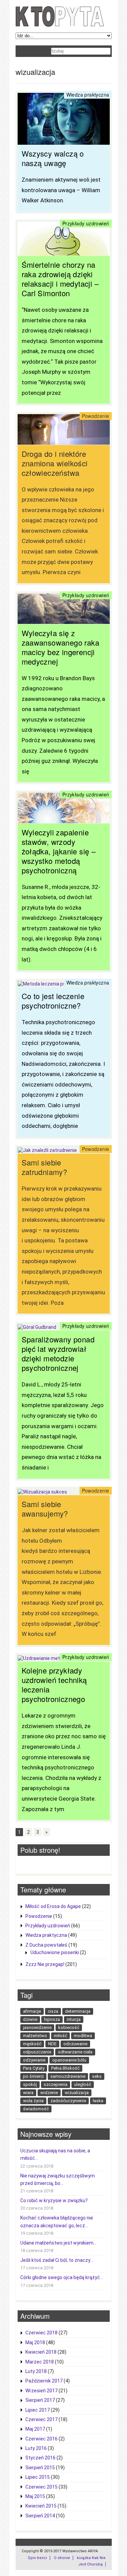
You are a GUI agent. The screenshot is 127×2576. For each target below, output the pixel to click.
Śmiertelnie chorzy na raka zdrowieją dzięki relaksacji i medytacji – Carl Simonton (60, 279)
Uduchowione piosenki (55, 1952)
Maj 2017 (35, 2429)
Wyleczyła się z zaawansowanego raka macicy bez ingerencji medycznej (61, 647)
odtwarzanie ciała (75, 2052)
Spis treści (37, 2558)
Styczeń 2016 (40, 2458)
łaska (98, 2101)
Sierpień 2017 (40, 2400)
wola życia (33, 2101)
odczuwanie (75, 2044)
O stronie (62, 2558)
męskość (32, 2044)
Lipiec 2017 (38, 2410)
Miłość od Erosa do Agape (53, 1906)
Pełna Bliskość (65, 2068)
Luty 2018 (36, 2371)
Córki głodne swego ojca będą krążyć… (62, 2277)
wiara (28, 2093)
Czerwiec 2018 (41, 2333)
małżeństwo (35, 2036)
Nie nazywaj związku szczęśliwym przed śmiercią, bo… (58, 2179)
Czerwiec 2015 (41, 2487)
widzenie (49, 2093)
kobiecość (69, 2027)
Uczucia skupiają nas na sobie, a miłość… (55, 2154)
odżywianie (34, 2060)
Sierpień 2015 (40, 2468)
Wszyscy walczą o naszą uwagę (53, 158)
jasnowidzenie (37, 2027)
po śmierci (33, 2076)
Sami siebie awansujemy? (45, 1509)
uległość (83, 2084)
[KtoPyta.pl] (60, 25)
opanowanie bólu (69, 2060)
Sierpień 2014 (40, 2516)
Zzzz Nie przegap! (45, 1964)
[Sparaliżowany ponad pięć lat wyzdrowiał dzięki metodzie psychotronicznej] (37, 1327)
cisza (53, 2011)
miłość (60, 2036)
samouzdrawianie (68, 2076)
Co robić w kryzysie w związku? (54, 2200)
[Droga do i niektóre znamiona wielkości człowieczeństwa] (64, 441)
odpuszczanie (37, 2052)
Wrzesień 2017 (41, 2391)
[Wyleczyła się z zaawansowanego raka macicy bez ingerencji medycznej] (64, 621)
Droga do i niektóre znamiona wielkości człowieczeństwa (55, 463)
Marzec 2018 (40, 2362)
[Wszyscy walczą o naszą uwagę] (64, 141)
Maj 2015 (35, 2496)
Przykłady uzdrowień (86, 223)
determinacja (78, 2011)
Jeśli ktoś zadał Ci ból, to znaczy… (57, 2260)
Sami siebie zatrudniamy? (45, 1167)
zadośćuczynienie (68, 2101)
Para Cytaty (34, 2068)
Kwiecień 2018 (41, 2352)
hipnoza (52, 2019)
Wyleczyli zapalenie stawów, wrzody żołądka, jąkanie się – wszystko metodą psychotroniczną (59, 851)
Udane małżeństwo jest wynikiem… (58, 2243)
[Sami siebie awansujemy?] (42, 1492)
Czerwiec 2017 (41, 2419)
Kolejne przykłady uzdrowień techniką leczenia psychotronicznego (54, 1685)
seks (97, 2076)
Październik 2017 (44, 2381)
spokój (30, 2084)
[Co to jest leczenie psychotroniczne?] (60, 984)
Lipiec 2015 (38, 2477)
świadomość (36, 2109)
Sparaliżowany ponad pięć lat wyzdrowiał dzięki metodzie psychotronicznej (58, 1353)
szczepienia (56, 2084)
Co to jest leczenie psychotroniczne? (53, 1001)
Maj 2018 (35, 2342)
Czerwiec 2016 (41, 2439)
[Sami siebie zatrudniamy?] (47, 1150)
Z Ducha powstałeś (46, 1945)
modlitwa (83, 2036)
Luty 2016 (36, 2448)
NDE (52, 2044)
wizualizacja (77, 2093)
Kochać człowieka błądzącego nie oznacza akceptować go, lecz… (57, 2222)
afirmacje (32, 2011)
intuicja (74, 2019)
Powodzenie (96, 416)
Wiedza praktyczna (88, 95)
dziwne (30, 2019)
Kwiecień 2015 (41, 2506)
